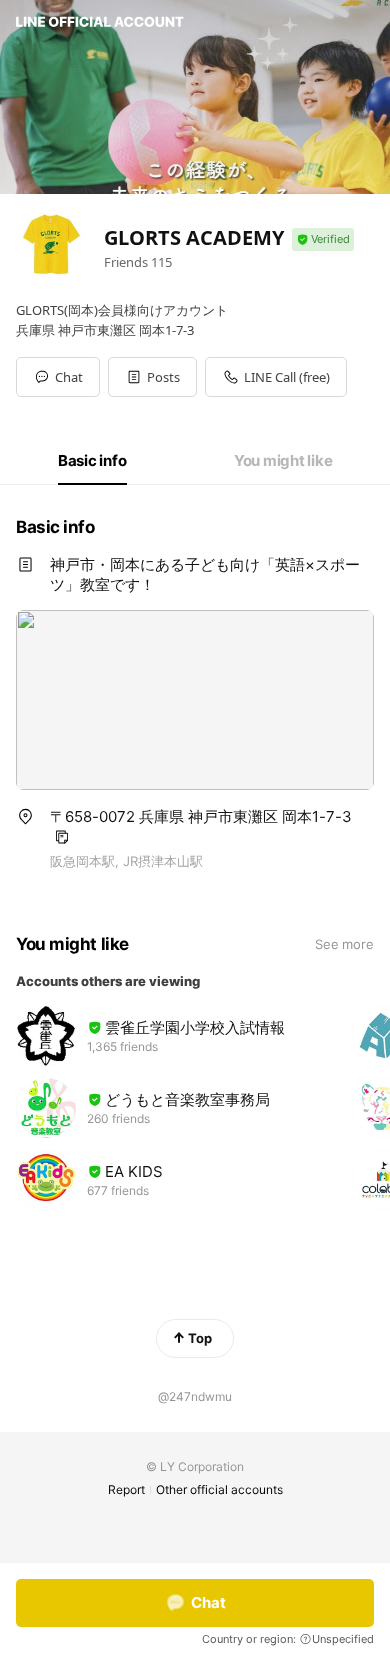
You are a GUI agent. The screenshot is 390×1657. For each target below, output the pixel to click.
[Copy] (62, 837)
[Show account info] (323, 239)
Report (126, 1489)
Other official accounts (219, 1489)
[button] (152, 377)
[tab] (92, 461)
